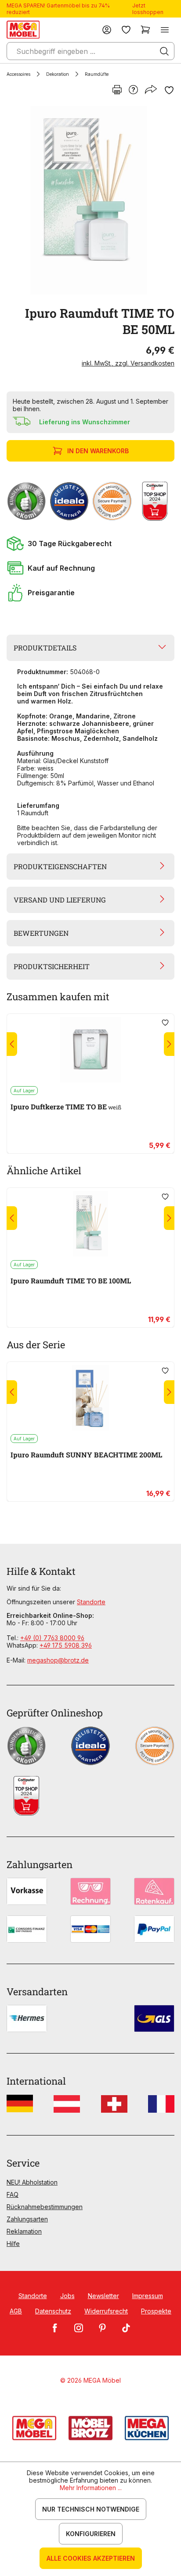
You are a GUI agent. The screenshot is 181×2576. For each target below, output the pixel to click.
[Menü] (165, 30)
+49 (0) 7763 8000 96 (52, 1638)
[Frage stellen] (133, 90)
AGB (16, 2311)
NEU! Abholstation (32, 2182)
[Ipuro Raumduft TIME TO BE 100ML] (90, 1224)
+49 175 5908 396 (66, 1645)
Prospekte (156, 2311)
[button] (90, 544)
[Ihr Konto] (107, 30)
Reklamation (24, 2231)
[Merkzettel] (126, 30)
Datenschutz (53, 2311)
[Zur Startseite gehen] (23, 30)
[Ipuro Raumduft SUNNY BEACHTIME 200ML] (90, 1398)
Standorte (91, 1602)
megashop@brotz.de (58, 1660)
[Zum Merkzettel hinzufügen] (169, 90)
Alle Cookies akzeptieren (91, 2558)
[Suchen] (164, 51)
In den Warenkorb (98, 451)
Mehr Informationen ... (91, 2488)
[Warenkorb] (145, 30)
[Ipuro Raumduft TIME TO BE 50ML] (89, 200)
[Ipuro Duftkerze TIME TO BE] (90, 1050)
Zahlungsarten (27, 2219)
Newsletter (103, 2296)
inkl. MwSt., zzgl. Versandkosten (128, 363)
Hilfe (13, 2244)
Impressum (148, 2296)
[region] (90, 200)
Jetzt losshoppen (148, 9)
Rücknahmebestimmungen (45, 2207)
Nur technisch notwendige (91, 2509)
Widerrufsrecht (106, 2311)
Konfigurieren (91, 2534)
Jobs (67, 2296)
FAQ (13, 2194)
